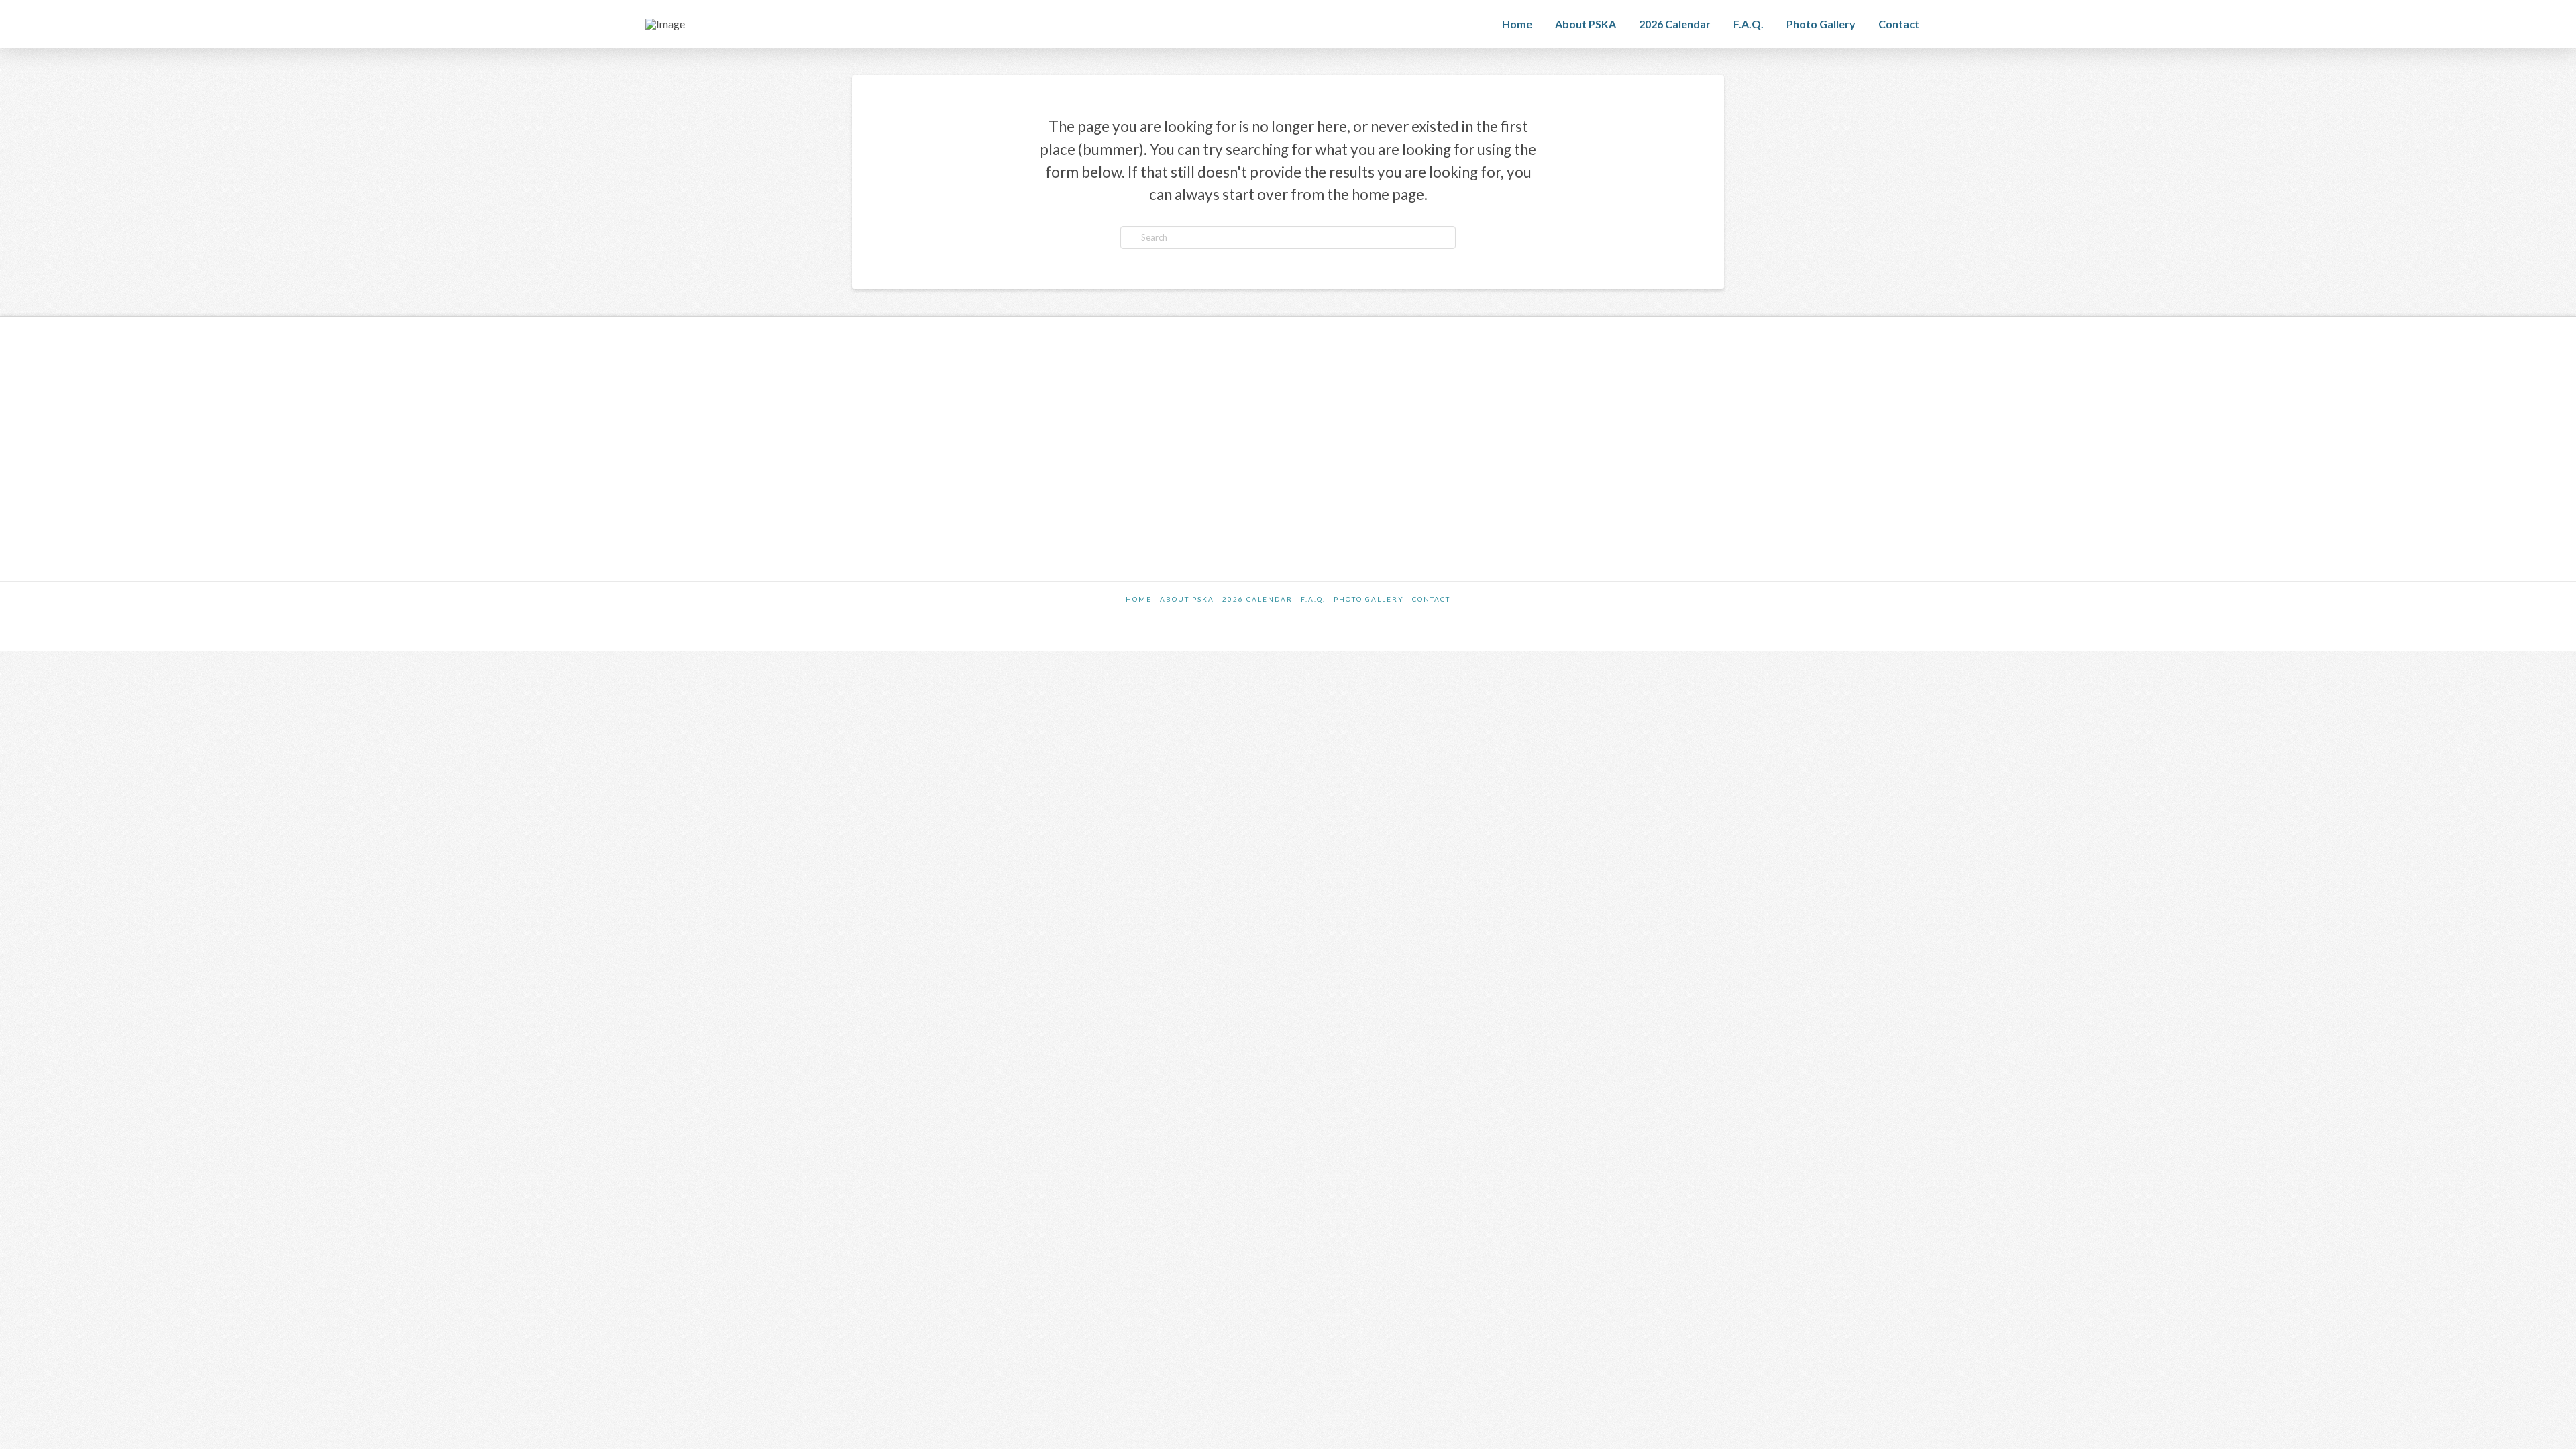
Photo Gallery (1369, 599)
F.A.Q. (1313, 599)
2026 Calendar (1257, 599)
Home (1139, 599)
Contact (1431, 599)
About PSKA (1187, 599)
